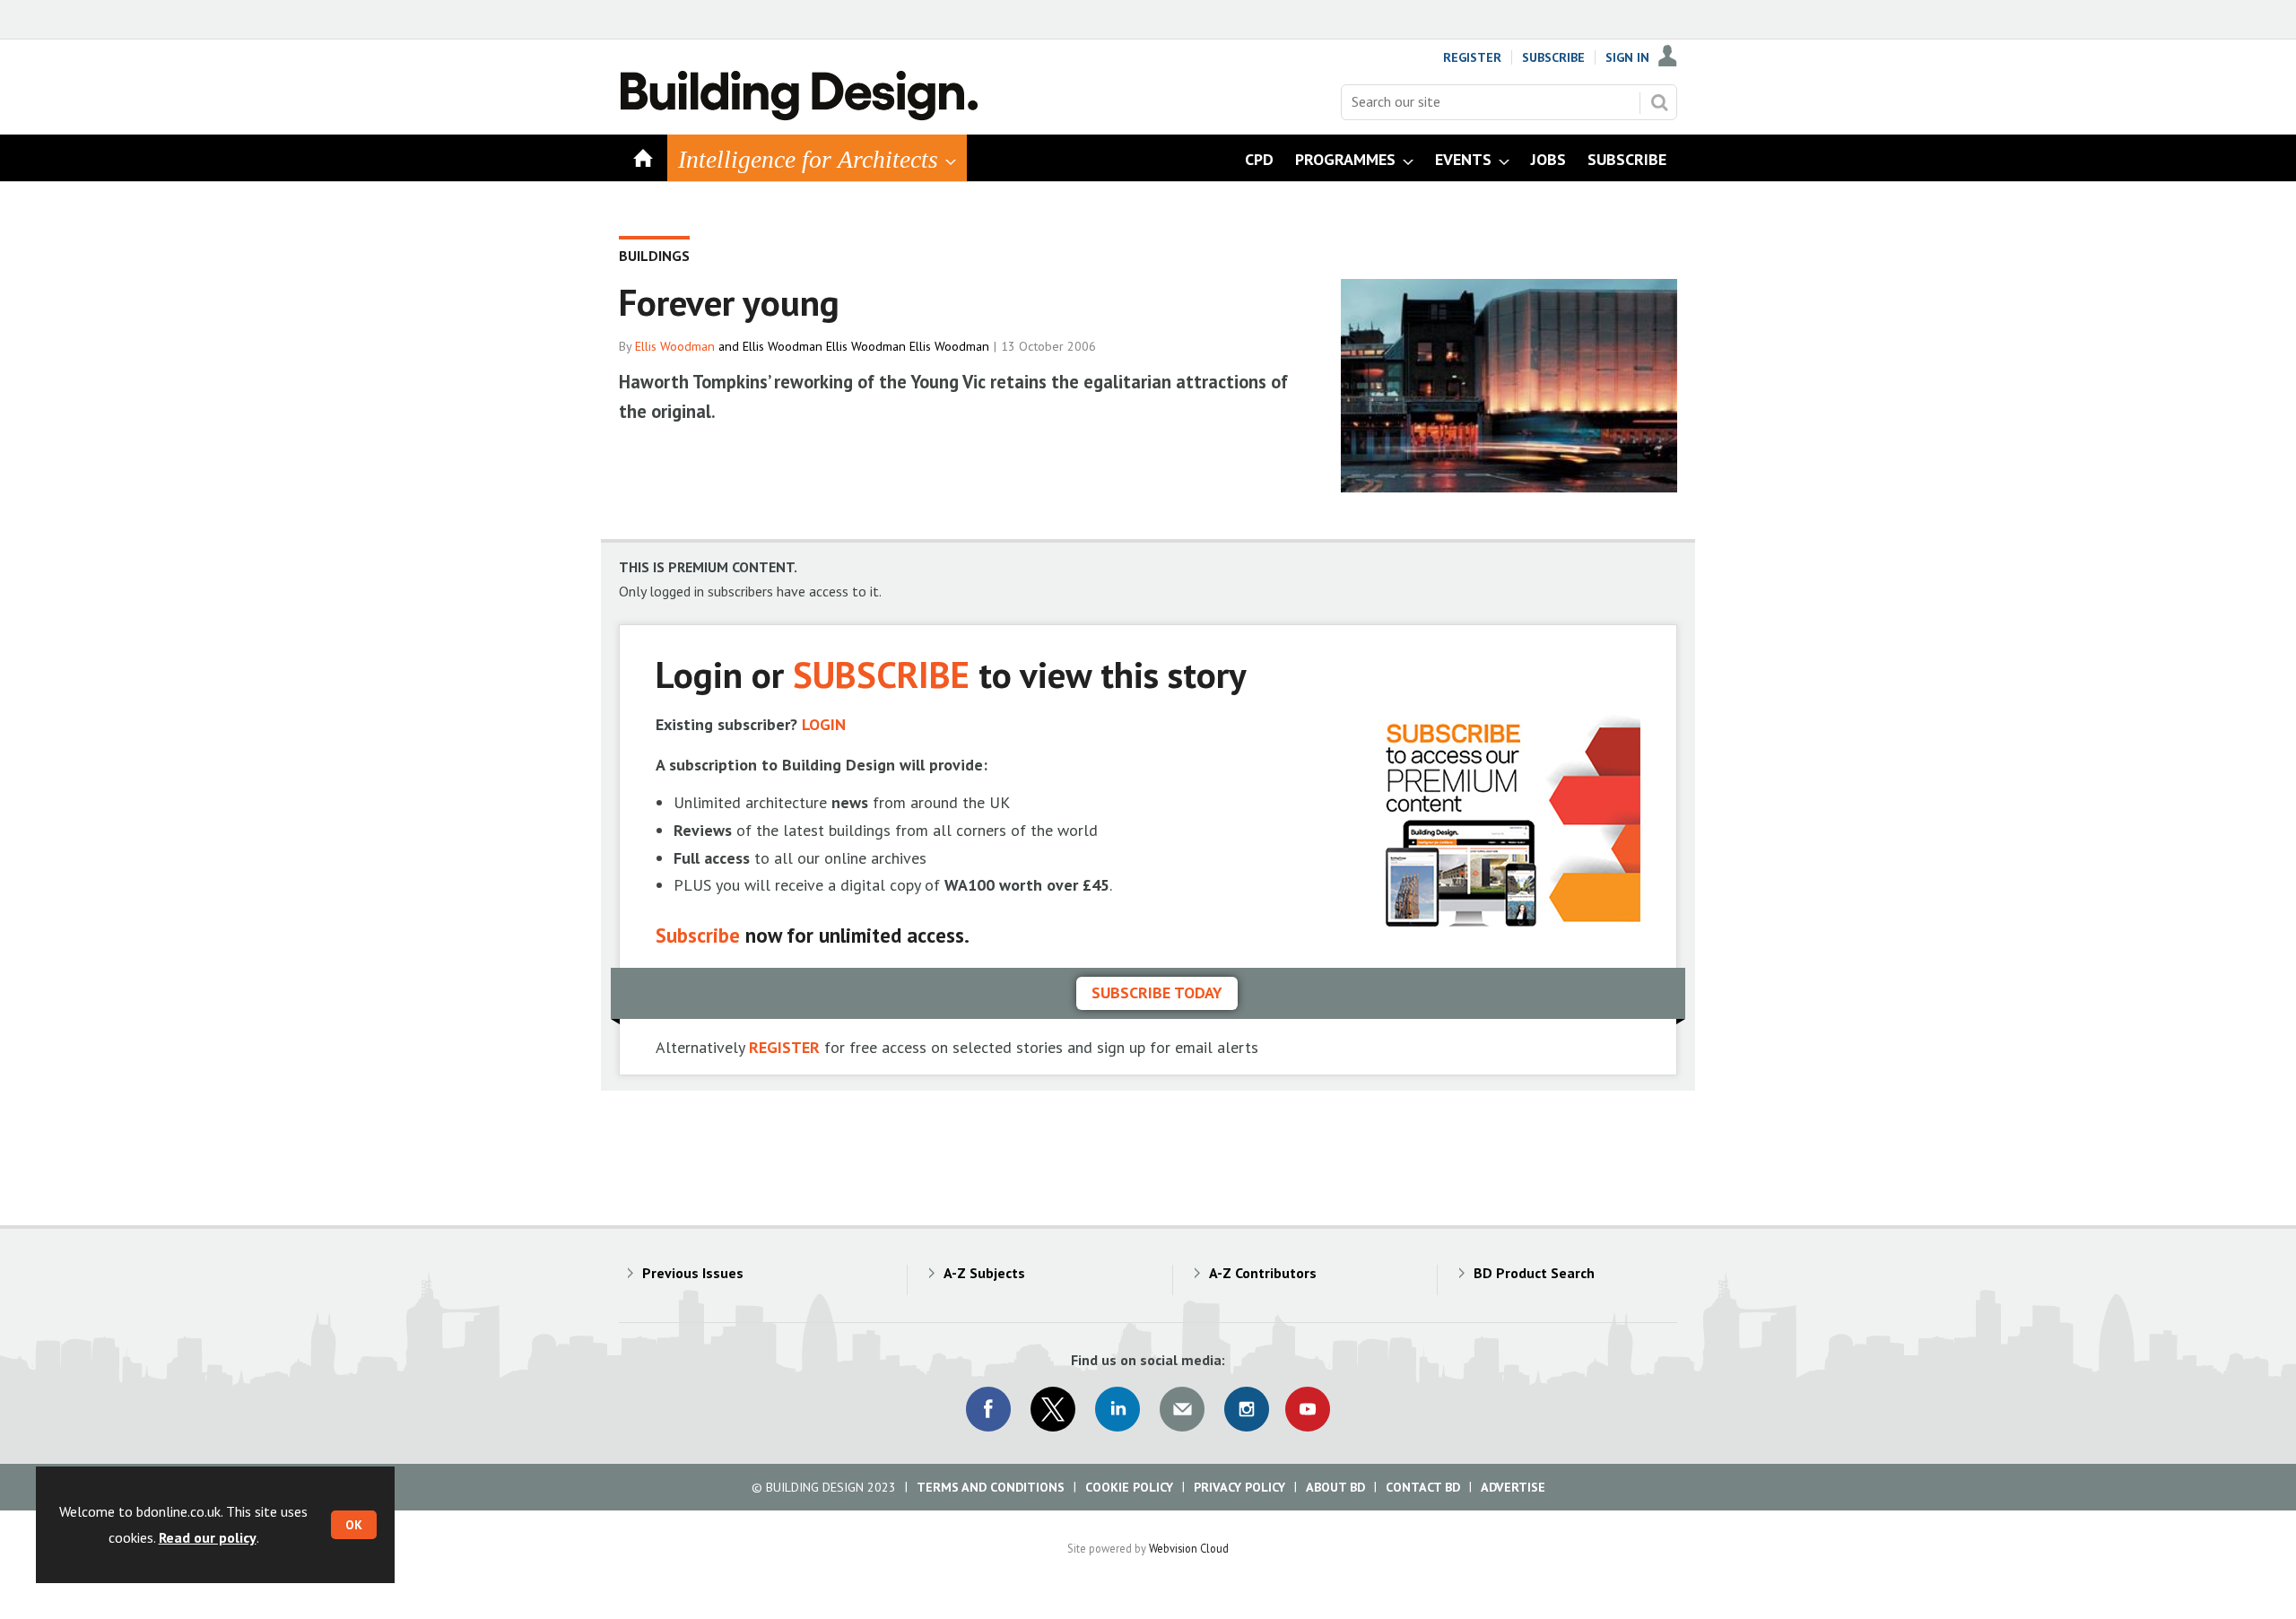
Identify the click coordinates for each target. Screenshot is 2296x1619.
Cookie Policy (1129, 1487)
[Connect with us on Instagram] (1247, 1409)
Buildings (654, 256)
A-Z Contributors (1263, 1273)
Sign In (1627, 57)
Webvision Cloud (1189, 1548)
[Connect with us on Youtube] (1308, 1409)
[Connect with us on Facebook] (988, 1409)
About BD (1335, 1487)
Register (1472, 57)
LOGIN (824, 724)
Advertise (1513, 1487)
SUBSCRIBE (881, 674)
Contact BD (1423, 1487)
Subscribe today (1157, 992)
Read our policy (208, 1537)
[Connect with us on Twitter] (1053, 1409)
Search (1659, 102)
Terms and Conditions (991, 1487)
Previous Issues (693, 1273)
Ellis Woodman (675, 346)
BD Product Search (1534, 1273)
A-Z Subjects (984, 1273)
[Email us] (1182, 1409)
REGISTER (784, 1047)
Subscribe (1553, 57)
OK (354, 1525)
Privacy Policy (1239, 1487)
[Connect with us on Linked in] (1118, 1409)
